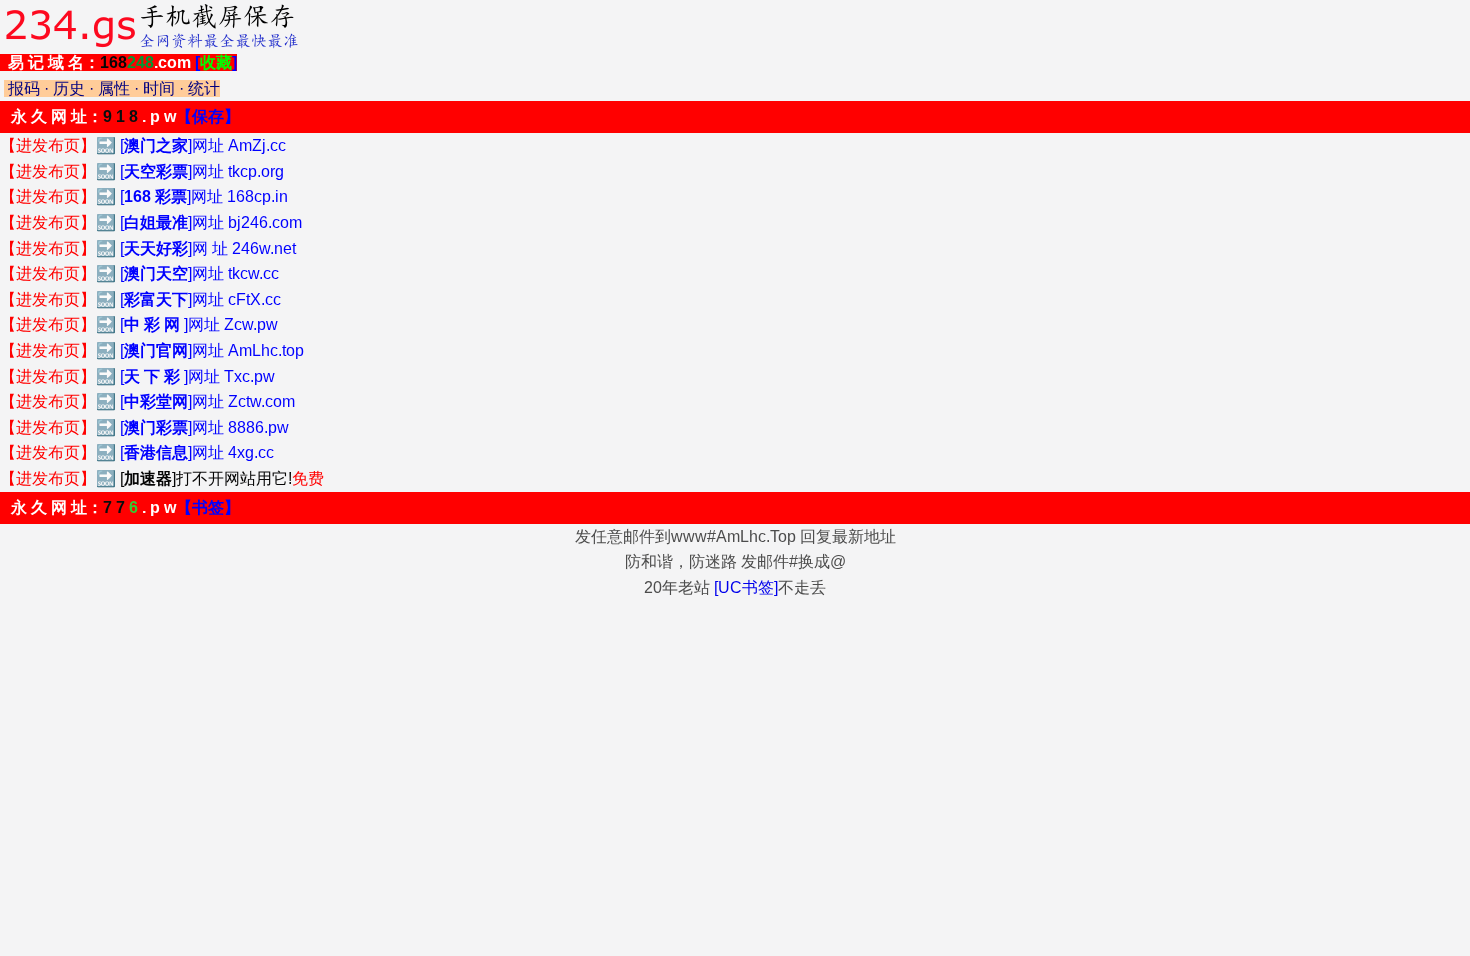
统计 (204, 88)
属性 (114, 88)
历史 (69, 88)
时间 (159, 88)
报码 (24, 88)
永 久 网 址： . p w (125, 116)
